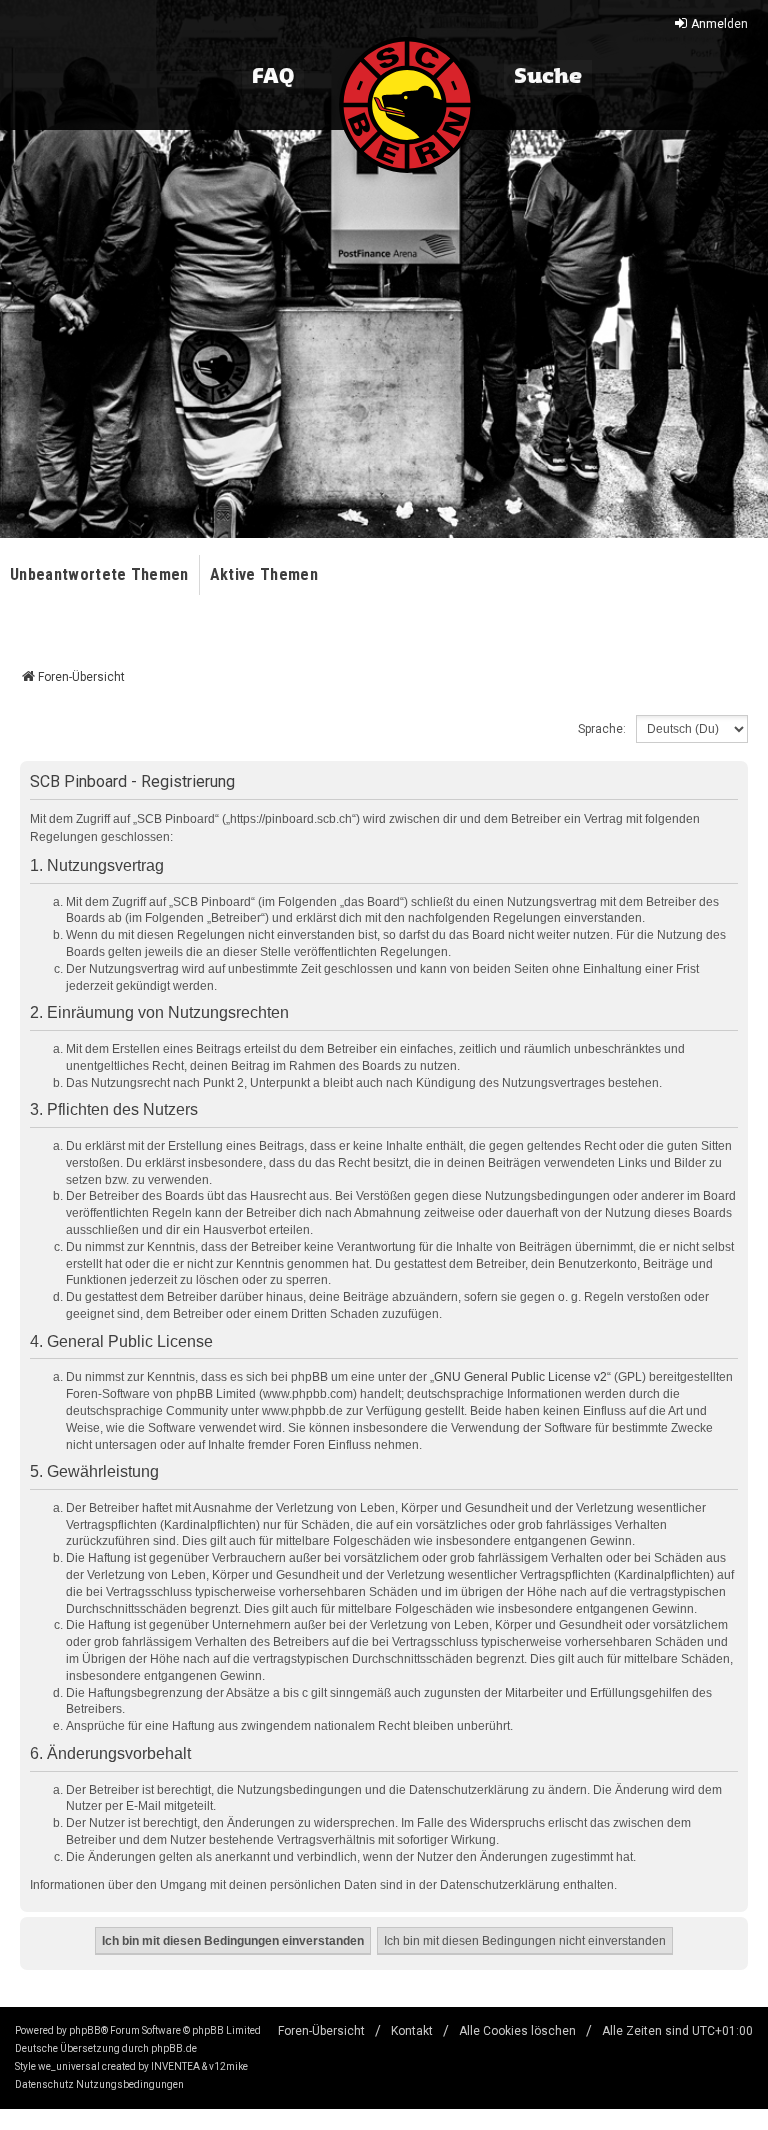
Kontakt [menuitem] (412, 2031)
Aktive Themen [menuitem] (264, 574)
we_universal (69, 2066)
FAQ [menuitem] (273, 77)
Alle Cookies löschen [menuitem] (517, 2031)
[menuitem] (44, 2085)
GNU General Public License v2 (520, 1377)
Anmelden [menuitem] (719, 24)
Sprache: (602, 729)
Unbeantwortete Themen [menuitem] (99, 574)
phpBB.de (174, 2048)
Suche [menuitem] (548, 77)
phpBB (85, 2030)
